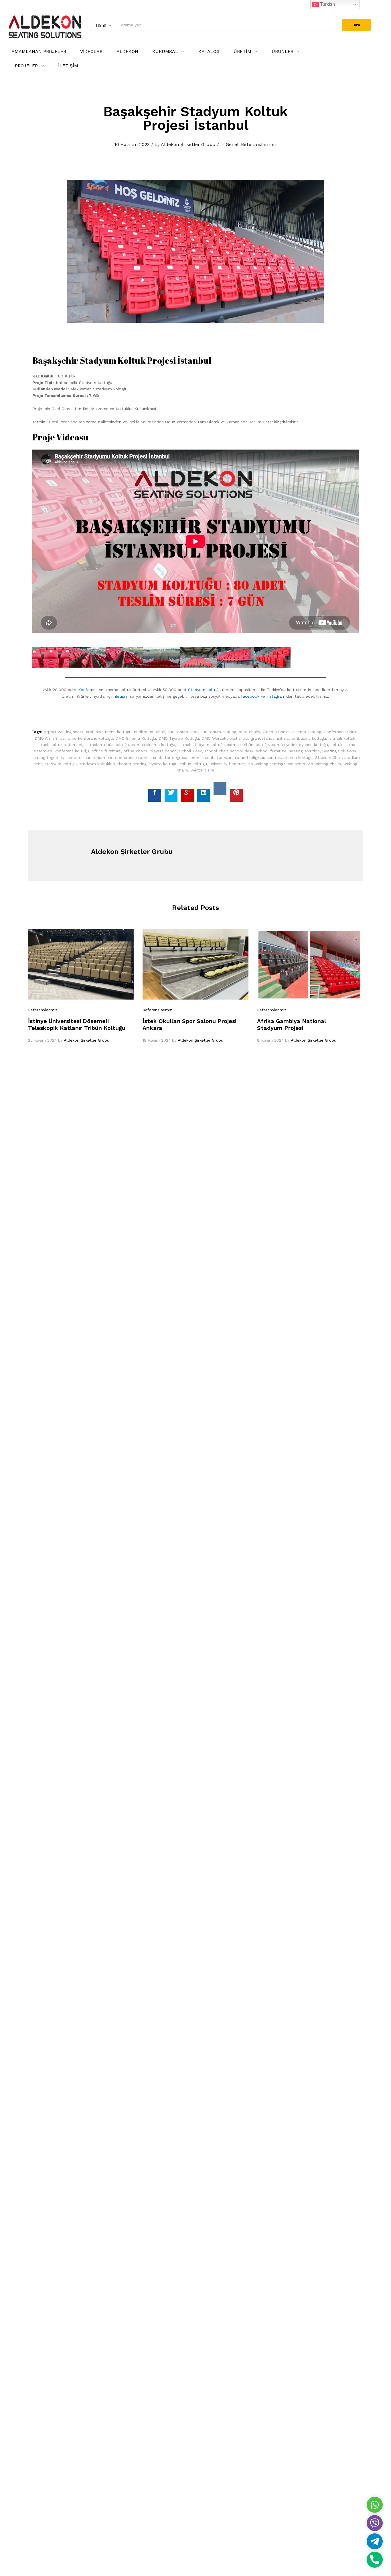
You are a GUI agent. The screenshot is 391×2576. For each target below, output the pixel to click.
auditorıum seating (218, 732)
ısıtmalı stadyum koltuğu (201, 745)
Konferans (88, 690)
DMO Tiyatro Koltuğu (179, 738)
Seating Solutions (339, 751)
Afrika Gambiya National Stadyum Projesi (292, 1024)
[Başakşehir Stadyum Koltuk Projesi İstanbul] (155, 795)
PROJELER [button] (26, 66)
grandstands (263, 738)
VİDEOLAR (91, 52)
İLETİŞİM (68, 66)
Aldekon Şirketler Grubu (188, 144)
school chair (216, 751)
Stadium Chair (328, 757)
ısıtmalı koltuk (342, 738)
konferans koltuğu (72, 751)
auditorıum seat (183, 732)
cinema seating (307, 732)
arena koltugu (118, 732)
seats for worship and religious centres (243, 757)
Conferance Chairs (341, 732)
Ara (357, 25)
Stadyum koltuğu (204, 690)
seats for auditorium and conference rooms (108, 757)
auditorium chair (149, 732)
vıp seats (297, 764)
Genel (232, 144)
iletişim (122, 696)
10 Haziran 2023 (132, 144)
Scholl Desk (190, 751)
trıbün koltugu (193, 764)
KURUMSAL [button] (165, 52)
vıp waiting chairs (324, 764)
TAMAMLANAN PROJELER (37, 52)
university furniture (227, 764)
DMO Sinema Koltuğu (136, 738)
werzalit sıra (202, 770)
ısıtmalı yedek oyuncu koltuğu (300, 745)
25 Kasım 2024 (42, 1040)
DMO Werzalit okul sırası (225, 738)
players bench (163, 751)
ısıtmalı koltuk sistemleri (59, 745)
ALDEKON (127, 52)
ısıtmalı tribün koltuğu (248, 745)
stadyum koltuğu (61, 764)
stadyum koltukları (97, 764)
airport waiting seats (63, 732)
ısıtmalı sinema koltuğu (153, 745)
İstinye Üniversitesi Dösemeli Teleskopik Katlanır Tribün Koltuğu (77, 1024)
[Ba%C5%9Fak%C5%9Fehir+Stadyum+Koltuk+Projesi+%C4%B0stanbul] (171, 795)
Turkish (327, 4)
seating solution (304, 751)
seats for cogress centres (178, 757)
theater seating (132, 764)
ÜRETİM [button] (242, 52)
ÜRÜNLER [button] (283, 52)
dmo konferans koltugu (90, 738)
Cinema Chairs (276, 732)
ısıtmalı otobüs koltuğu (107, 745)
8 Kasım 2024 (270, 1040)
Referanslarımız (259, 144)
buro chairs (249, 732)
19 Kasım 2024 (157, 1040)
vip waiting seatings (266, 764)
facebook (250, 696)
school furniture (271, 751)
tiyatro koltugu (163, 764)
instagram (276, 696)
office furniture (106, 751)
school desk (242, 751)
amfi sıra (94, 732)
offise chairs (135, 751)
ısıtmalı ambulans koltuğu (302, 738)
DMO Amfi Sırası (50, 738)
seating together (47, 757)
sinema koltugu (298, 757)
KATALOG (209, 52)
